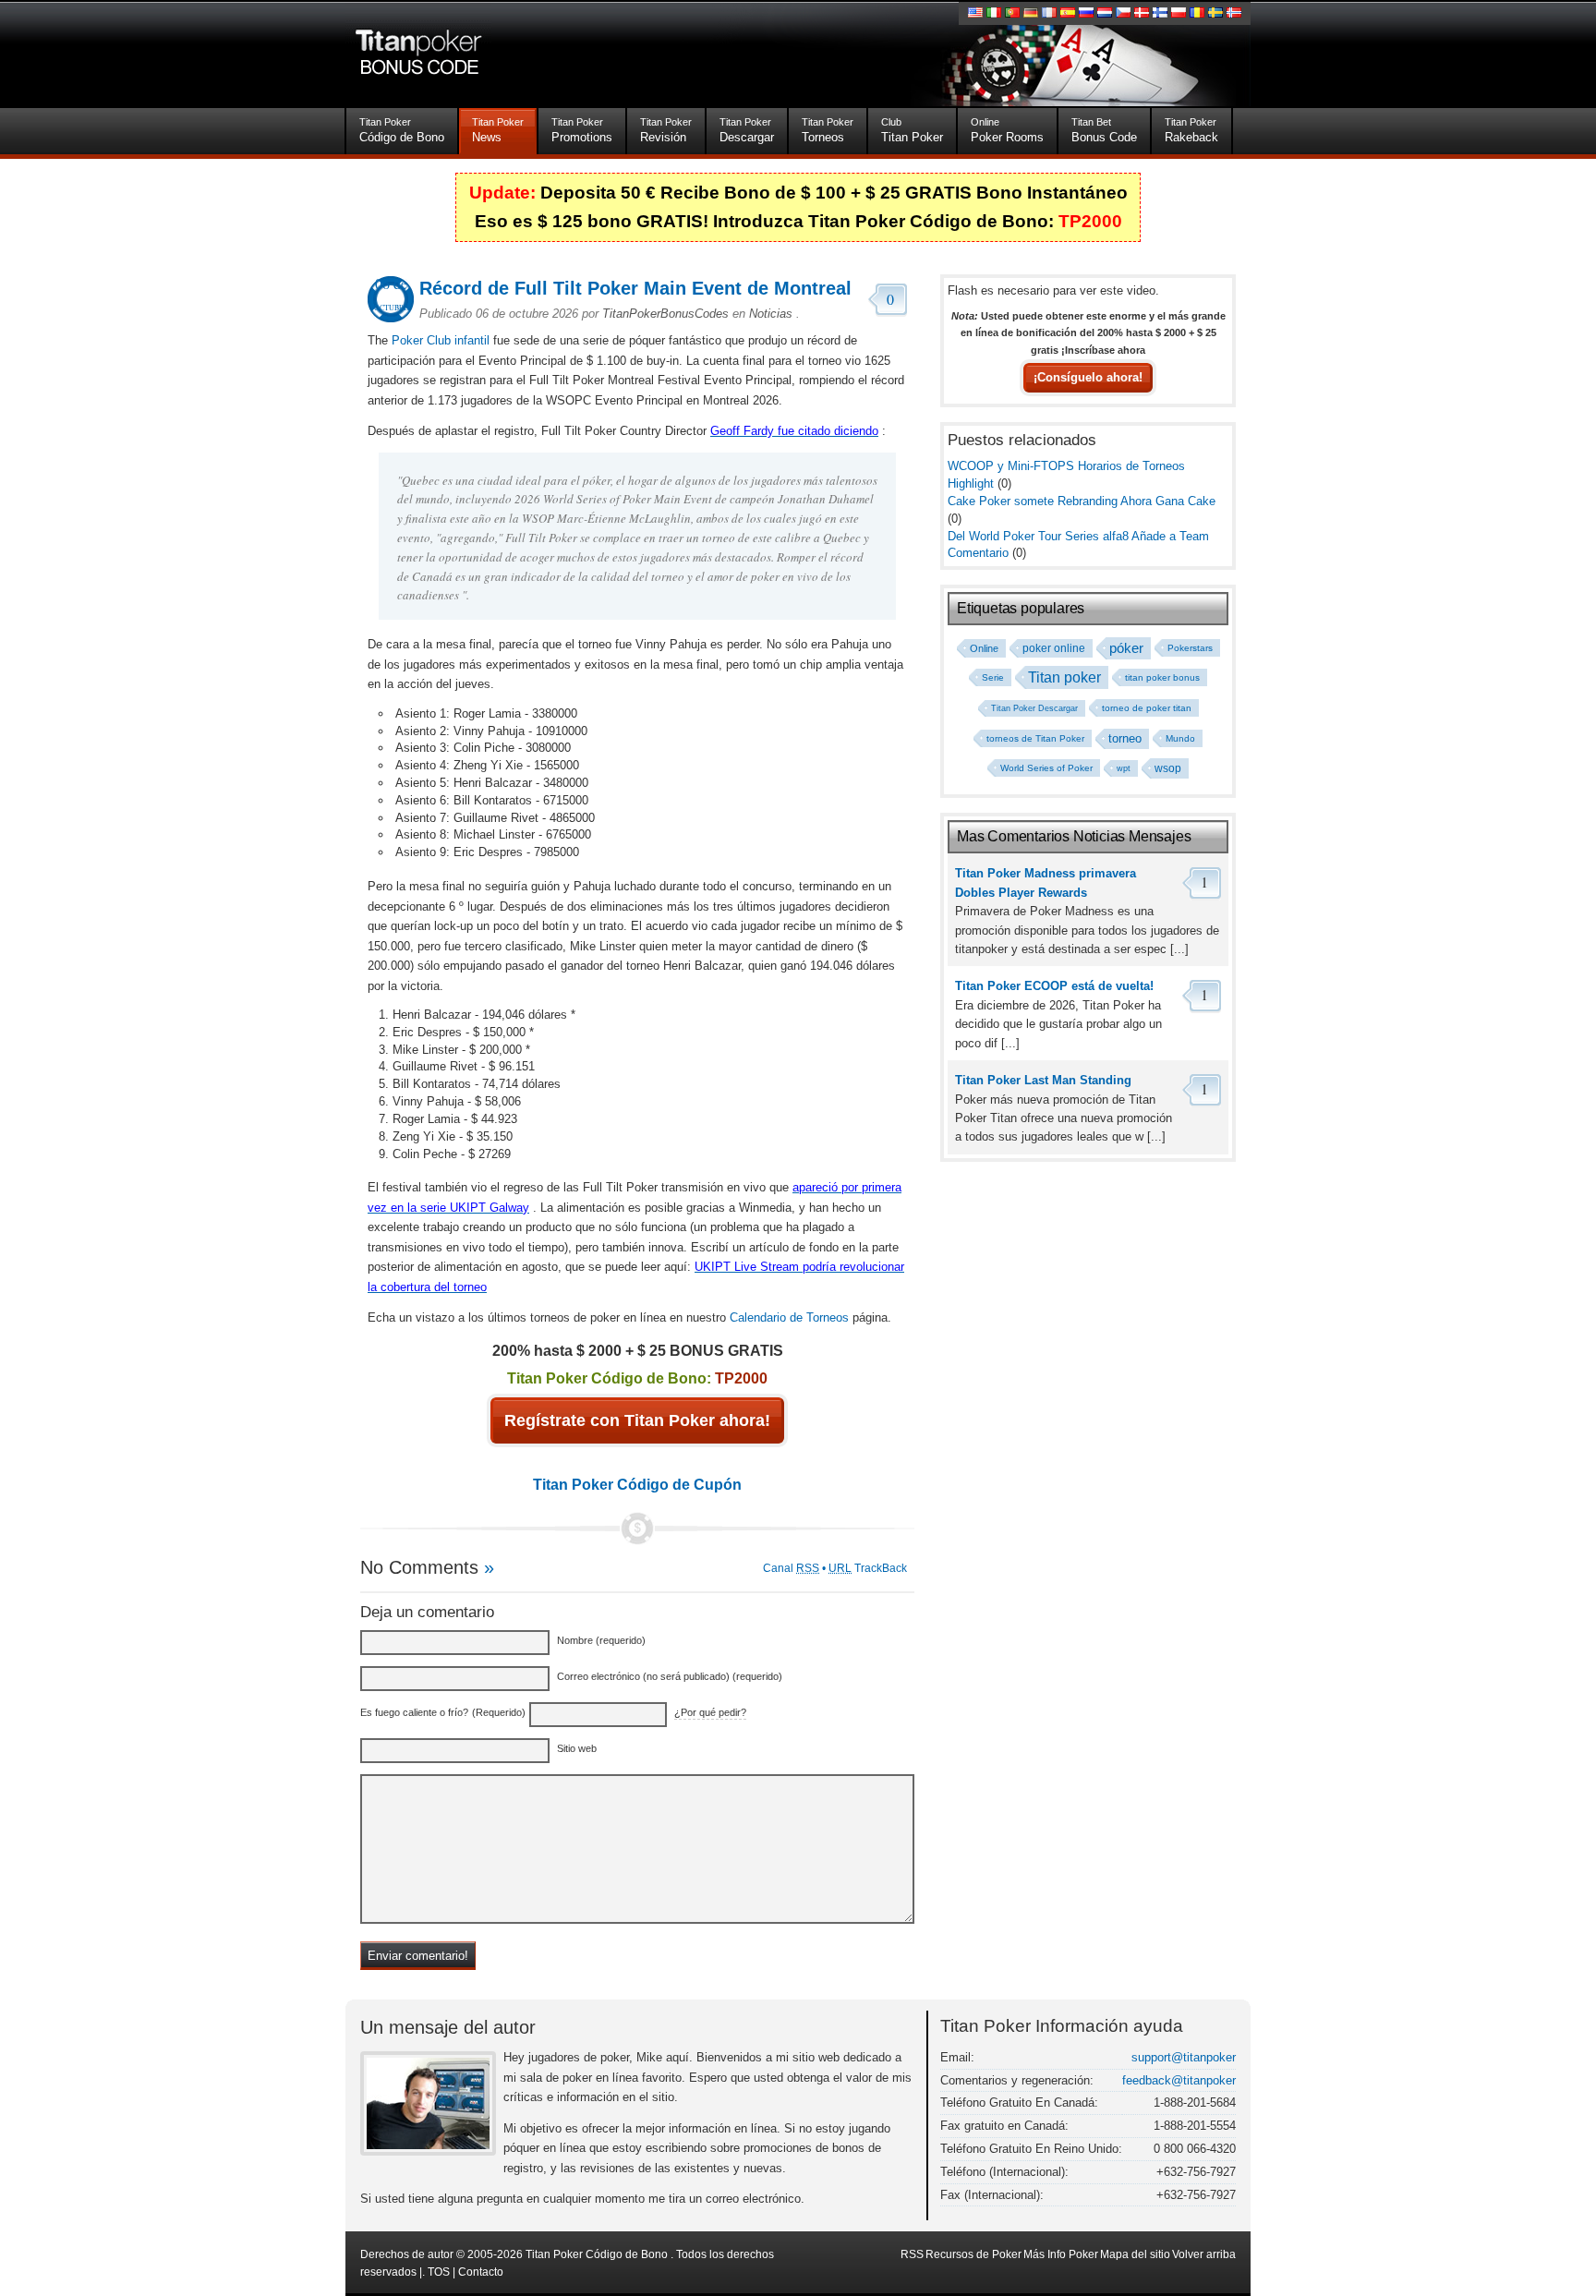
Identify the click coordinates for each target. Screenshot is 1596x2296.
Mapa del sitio (1135, 2254)
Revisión (666, 130)
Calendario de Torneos (789, 1317)
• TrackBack (864, 1568)
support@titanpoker (1184, 2057)
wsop (1168, 768)
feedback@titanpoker (1179, 2080)
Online (984, 648)
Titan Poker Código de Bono (597, 2254)
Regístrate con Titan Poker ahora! (637, 1420)
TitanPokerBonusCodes (665, 314)
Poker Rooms (1007, 130)
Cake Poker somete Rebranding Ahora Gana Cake (1082, 501)
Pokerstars (1190, 648)
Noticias (771, 314)
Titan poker (1064, 677)
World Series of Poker (1046, 768)
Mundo (1180, 738)
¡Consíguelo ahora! (1088, 378)
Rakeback (1191, 130)
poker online (1054, 648)
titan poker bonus (1162, 677)
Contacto (481, 2272)
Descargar (747, 130)
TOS (439, 2272)
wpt (1124, 768)
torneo (1125, 739)
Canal (791, 1568)
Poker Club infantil (441, 340)
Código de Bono (402, 130)
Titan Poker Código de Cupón (637, 1484)
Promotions (582, 130)
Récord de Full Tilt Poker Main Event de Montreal (635, 288)
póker (1126, 648)
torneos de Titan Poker (1035, 738)
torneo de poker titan (1147, 708)
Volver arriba (1204, 2254)
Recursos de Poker (973, 2254)
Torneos (828, 130)
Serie (993, 677)
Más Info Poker (1061, 2254)
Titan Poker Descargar (1034, 708)
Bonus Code (1104, 130)
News (498, 130)
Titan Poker (912, 130)
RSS (912, 2254)
